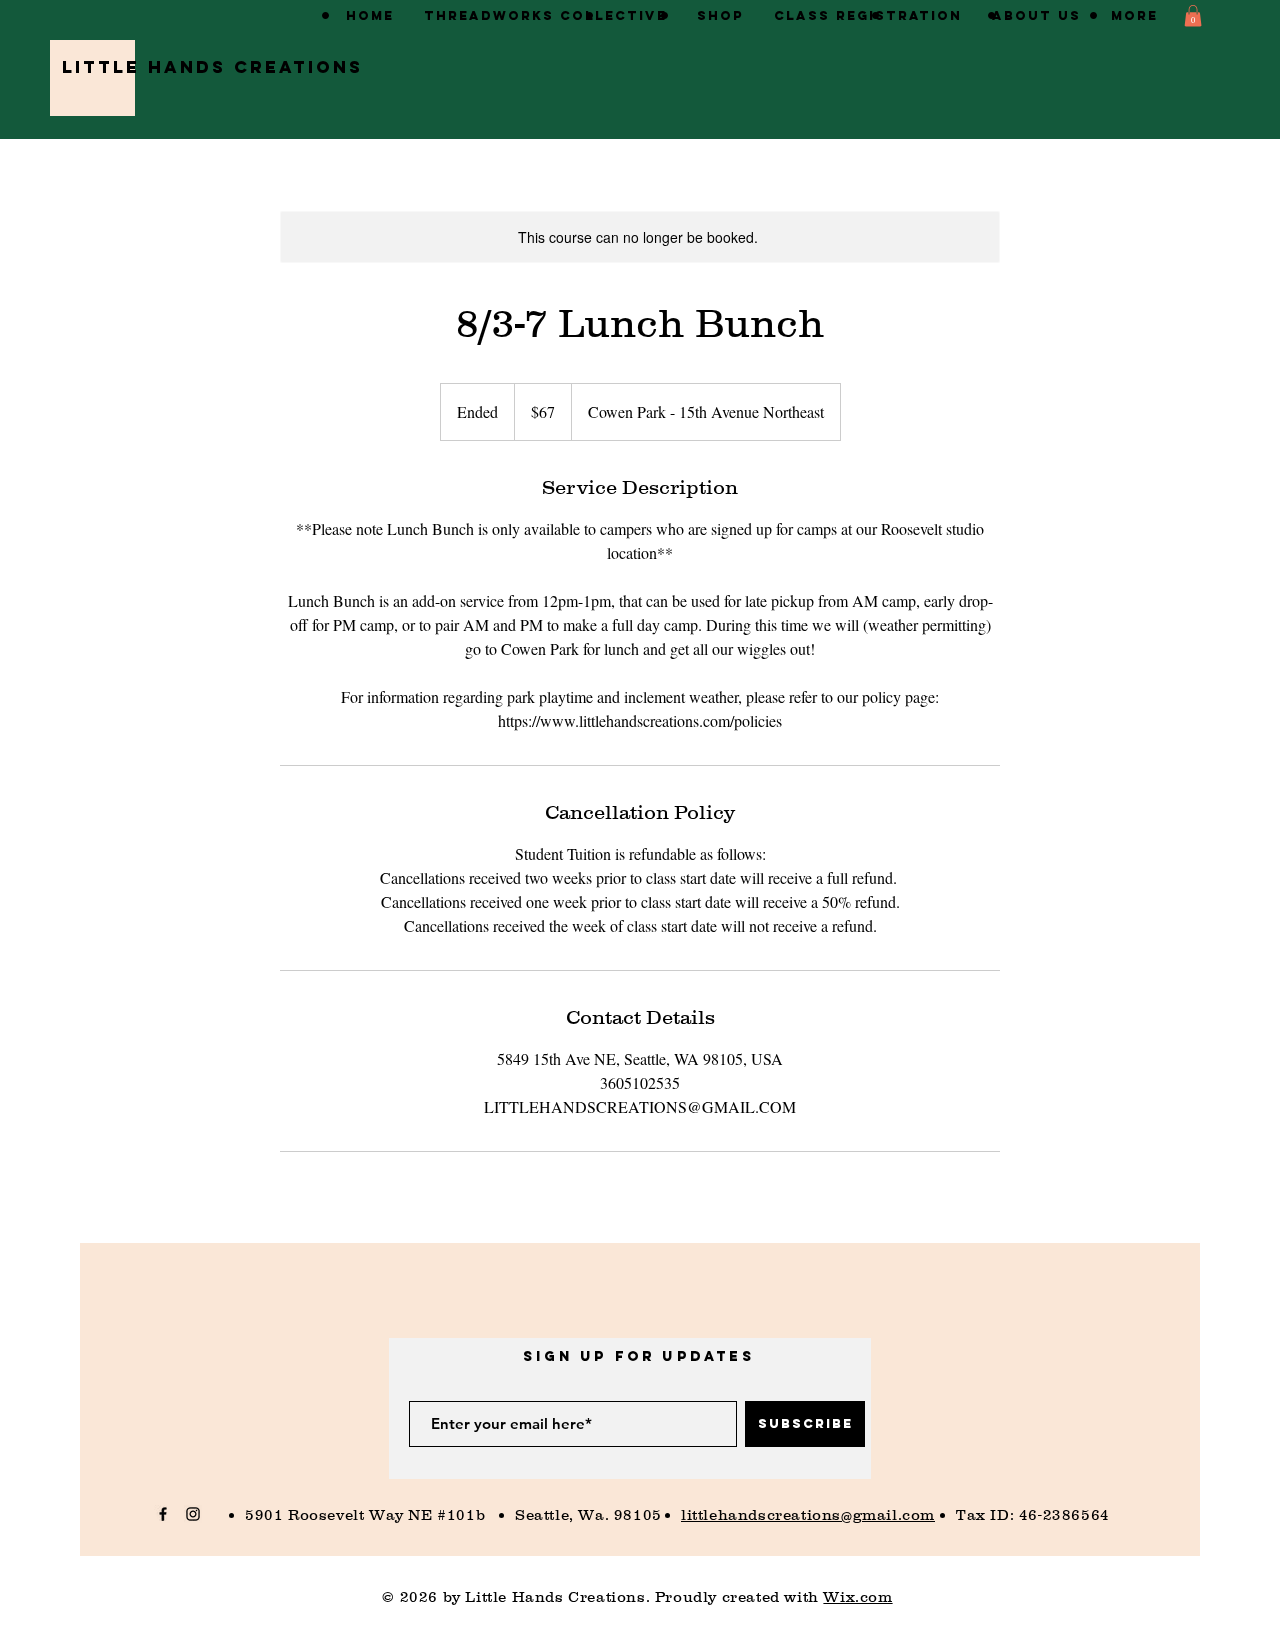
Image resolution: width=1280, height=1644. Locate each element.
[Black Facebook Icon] (163, 1514)
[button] (1193, 16)
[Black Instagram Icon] (193, 1514)
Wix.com (857, 1596)
